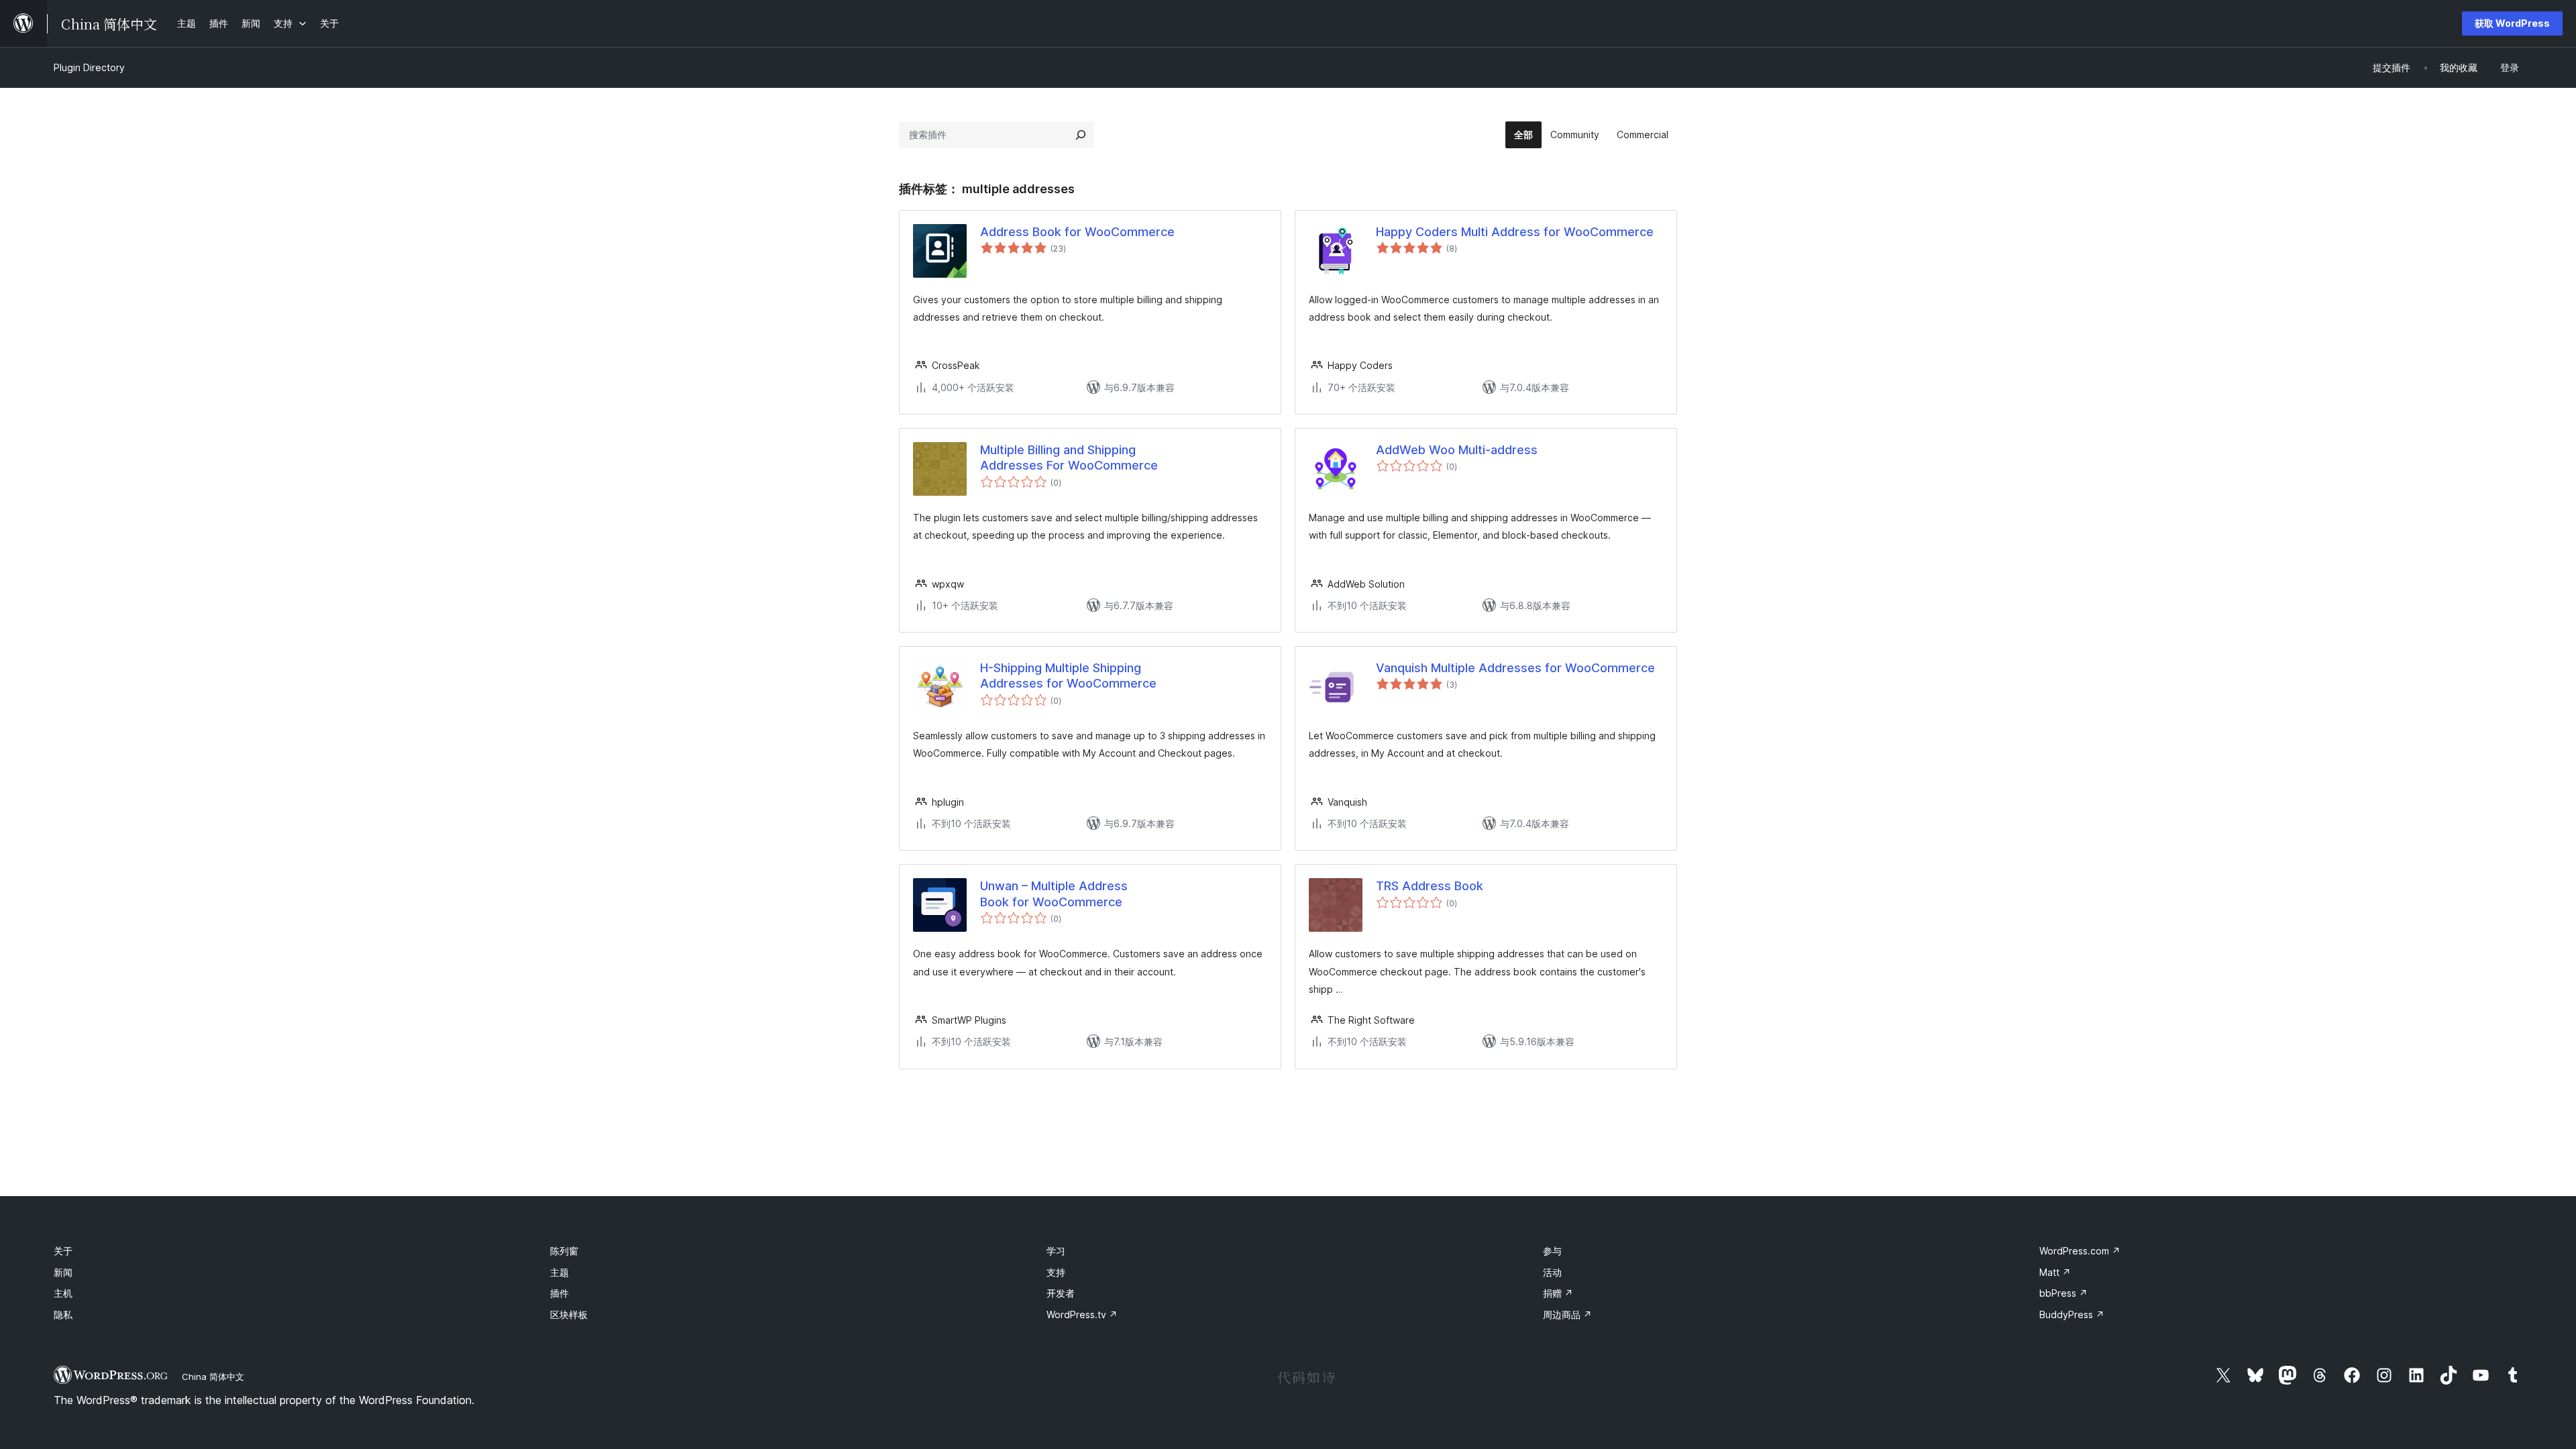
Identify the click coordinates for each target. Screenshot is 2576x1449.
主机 (63, 1293)
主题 (559, 1272)
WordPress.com (2080, 1251)
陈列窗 (564, 1251)
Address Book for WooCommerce (1077, 232)
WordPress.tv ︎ (1082, 1314)
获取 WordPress (2512, 23)
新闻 (63, 1272)
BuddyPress (2072, 1314)
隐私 (63, 1314)
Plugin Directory (89, 67)
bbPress (2063, 1293)
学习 (1056, 1251)
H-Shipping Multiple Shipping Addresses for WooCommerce (1068, 676)
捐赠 (1558, 1293)
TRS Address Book (1430, 886)
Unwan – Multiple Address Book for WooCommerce (1054, 894)
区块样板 (569, 1314)
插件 (559, 1293)
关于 (63, 1251)
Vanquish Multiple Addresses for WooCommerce (1515, 668)
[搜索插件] (1081, 135)
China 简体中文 (213, 1377)
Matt (2055, 1272)
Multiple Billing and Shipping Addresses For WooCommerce (1069, 458)
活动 (1552, 1272)
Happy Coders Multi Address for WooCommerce (1515, 232)
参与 (1552, 1251)
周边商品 (1567, 1314)
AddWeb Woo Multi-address (1457, 450)
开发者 (1061, 1293)
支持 (1056, 1272)
